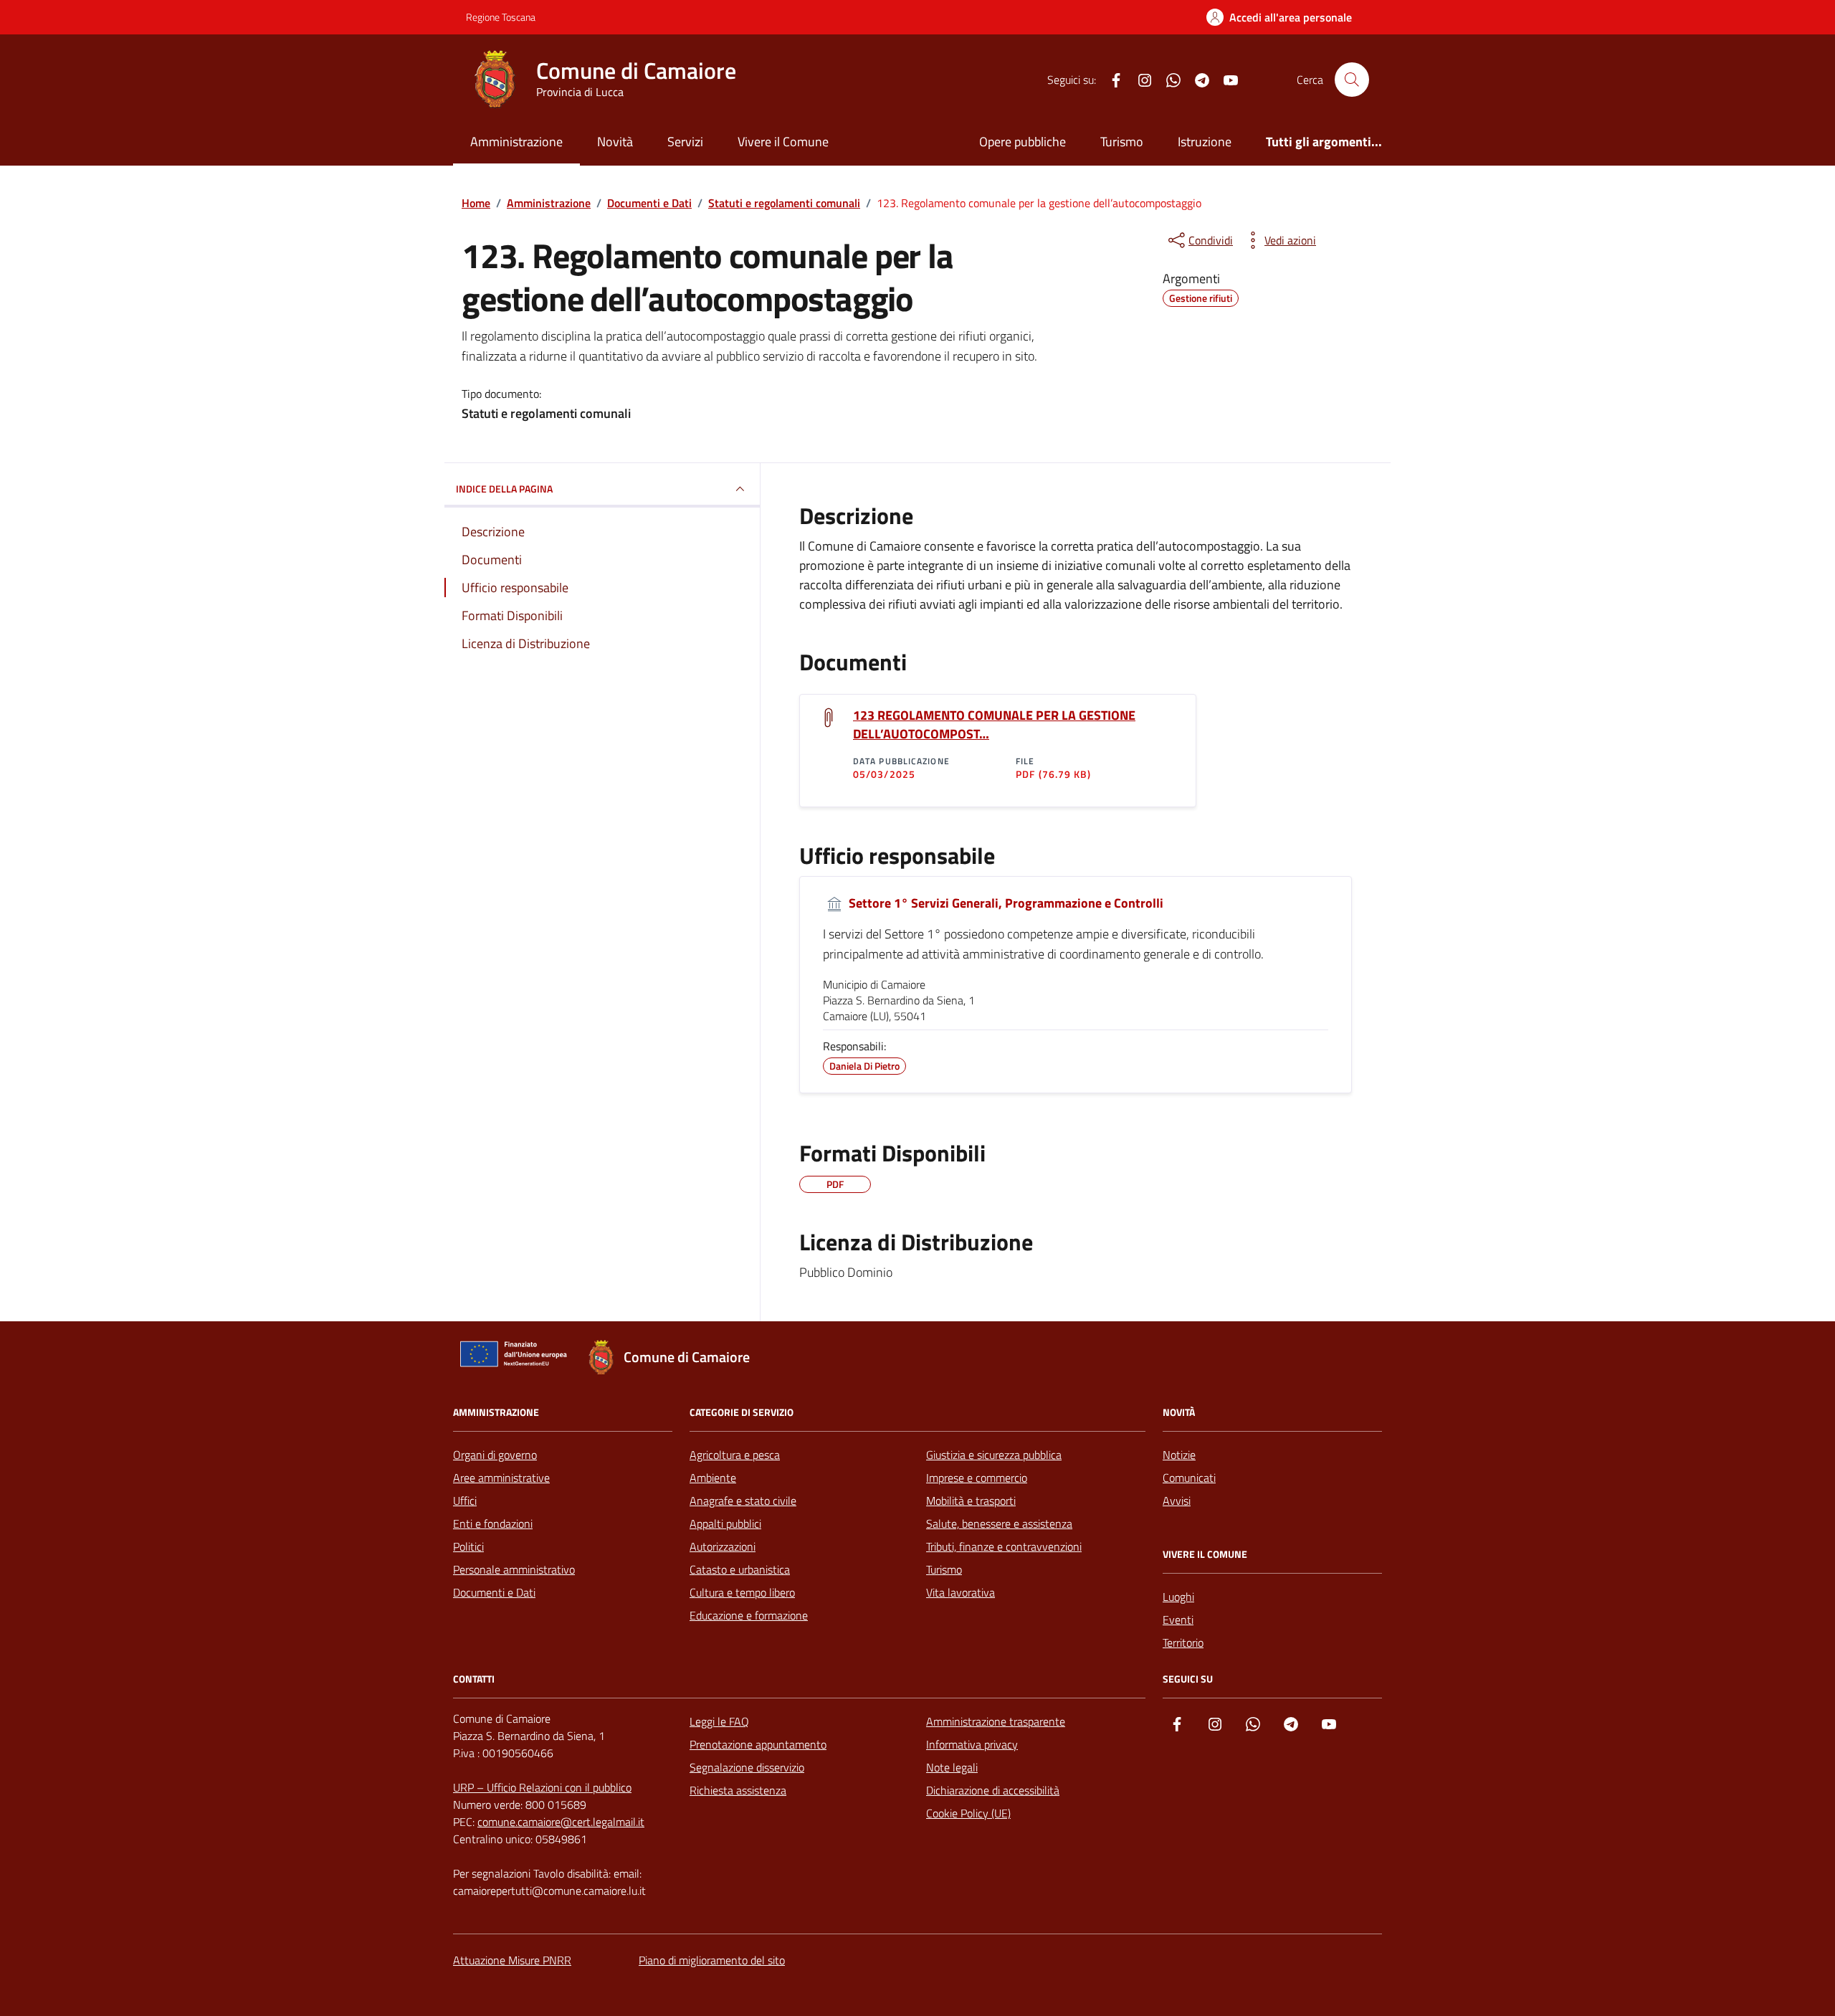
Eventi (1178, 1620)
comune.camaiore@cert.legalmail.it (561, 1822)
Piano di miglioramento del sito (712, 1960)
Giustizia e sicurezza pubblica (994, 1455)
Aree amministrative (501, 1478)
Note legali (952, 1767)
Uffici (465, 1501)
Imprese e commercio (977, 1478)
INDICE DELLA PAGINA (504, 489)
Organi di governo (495, 1455)
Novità (615, 142)
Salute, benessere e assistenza (999, 1523)
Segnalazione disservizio (747, 1767)
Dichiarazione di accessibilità (993, 1790)
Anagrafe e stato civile (743, 1501)
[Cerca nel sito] (1352, 80)
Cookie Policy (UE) (968, 1813)
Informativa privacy (972, 1744)
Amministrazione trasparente (996, 1721)
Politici (468, 1546)
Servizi (685, 142)
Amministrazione (516, 142)
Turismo (1122, 142)
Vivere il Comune (783, 142)
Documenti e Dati (494, 1592)
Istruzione (1205, 142)
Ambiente (713, 1478)
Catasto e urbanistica (740, 1569)
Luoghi (1178, 1597)
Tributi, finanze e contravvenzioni (1004, 1546)
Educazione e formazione (749, 1615)
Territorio (1183, 1642)
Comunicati (1189, 1478)
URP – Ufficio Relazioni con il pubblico (542, 1787)
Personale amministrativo (514, 1569)
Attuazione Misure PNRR (512, 1960)
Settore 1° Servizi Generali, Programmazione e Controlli (1005, 903)
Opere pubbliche (1023, 142)
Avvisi (1177, 1501)
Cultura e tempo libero (742, 1592)
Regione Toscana (501, 17)
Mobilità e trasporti (971, 1501)
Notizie (1179, 1455)
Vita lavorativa (961, 1592)
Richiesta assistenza (738, 1790)
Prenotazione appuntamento (758, 1744)
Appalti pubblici (725, 1523)
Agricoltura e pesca (735, 1455)
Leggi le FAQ (719, 1721)
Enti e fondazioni (493, 1523)
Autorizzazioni (723, 1546)
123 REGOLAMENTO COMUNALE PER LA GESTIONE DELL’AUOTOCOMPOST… (994, 725)
